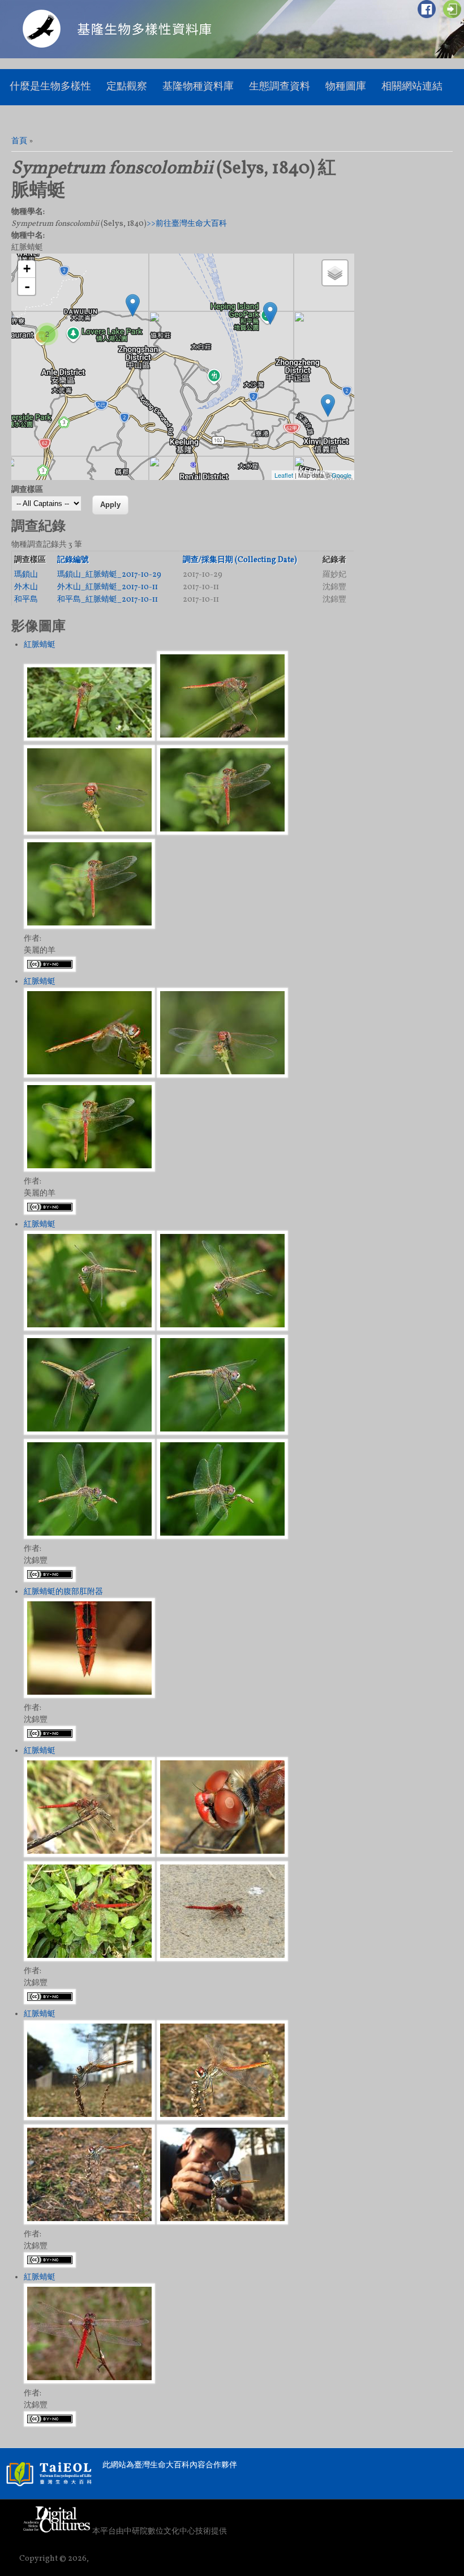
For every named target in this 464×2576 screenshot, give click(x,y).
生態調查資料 (280, 87)
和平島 (26, 600)
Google (341, 475)
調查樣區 (27, 490)
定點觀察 (127, 87)
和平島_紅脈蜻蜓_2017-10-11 (108, 600)
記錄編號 (73, 560)
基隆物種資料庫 (198, 87)
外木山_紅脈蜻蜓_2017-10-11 (108, 587)
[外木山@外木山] (133, 305)
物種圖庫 (346, 87)
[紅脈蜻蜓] (89, 739)
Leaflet (284, 475)
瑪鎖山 (26, 575)
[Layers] (335, 273)
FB (427, 9)
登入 (452, 9)
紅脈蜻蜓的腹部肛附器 (63, 1592)
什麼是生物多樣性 (50, 87)
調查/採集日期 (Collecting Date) (240, 560)
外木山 (26, 587)
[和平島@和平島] (270, 313)
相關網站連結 (412, 87)
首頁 (19, 141)
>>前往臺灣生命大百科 (187, 224)
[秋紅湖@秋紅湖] (328, 406)
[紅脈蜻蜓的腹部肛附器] (89, 1696)
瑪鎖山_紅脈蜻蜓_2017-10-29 (109, 575)
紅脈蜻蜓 (40, 645)
